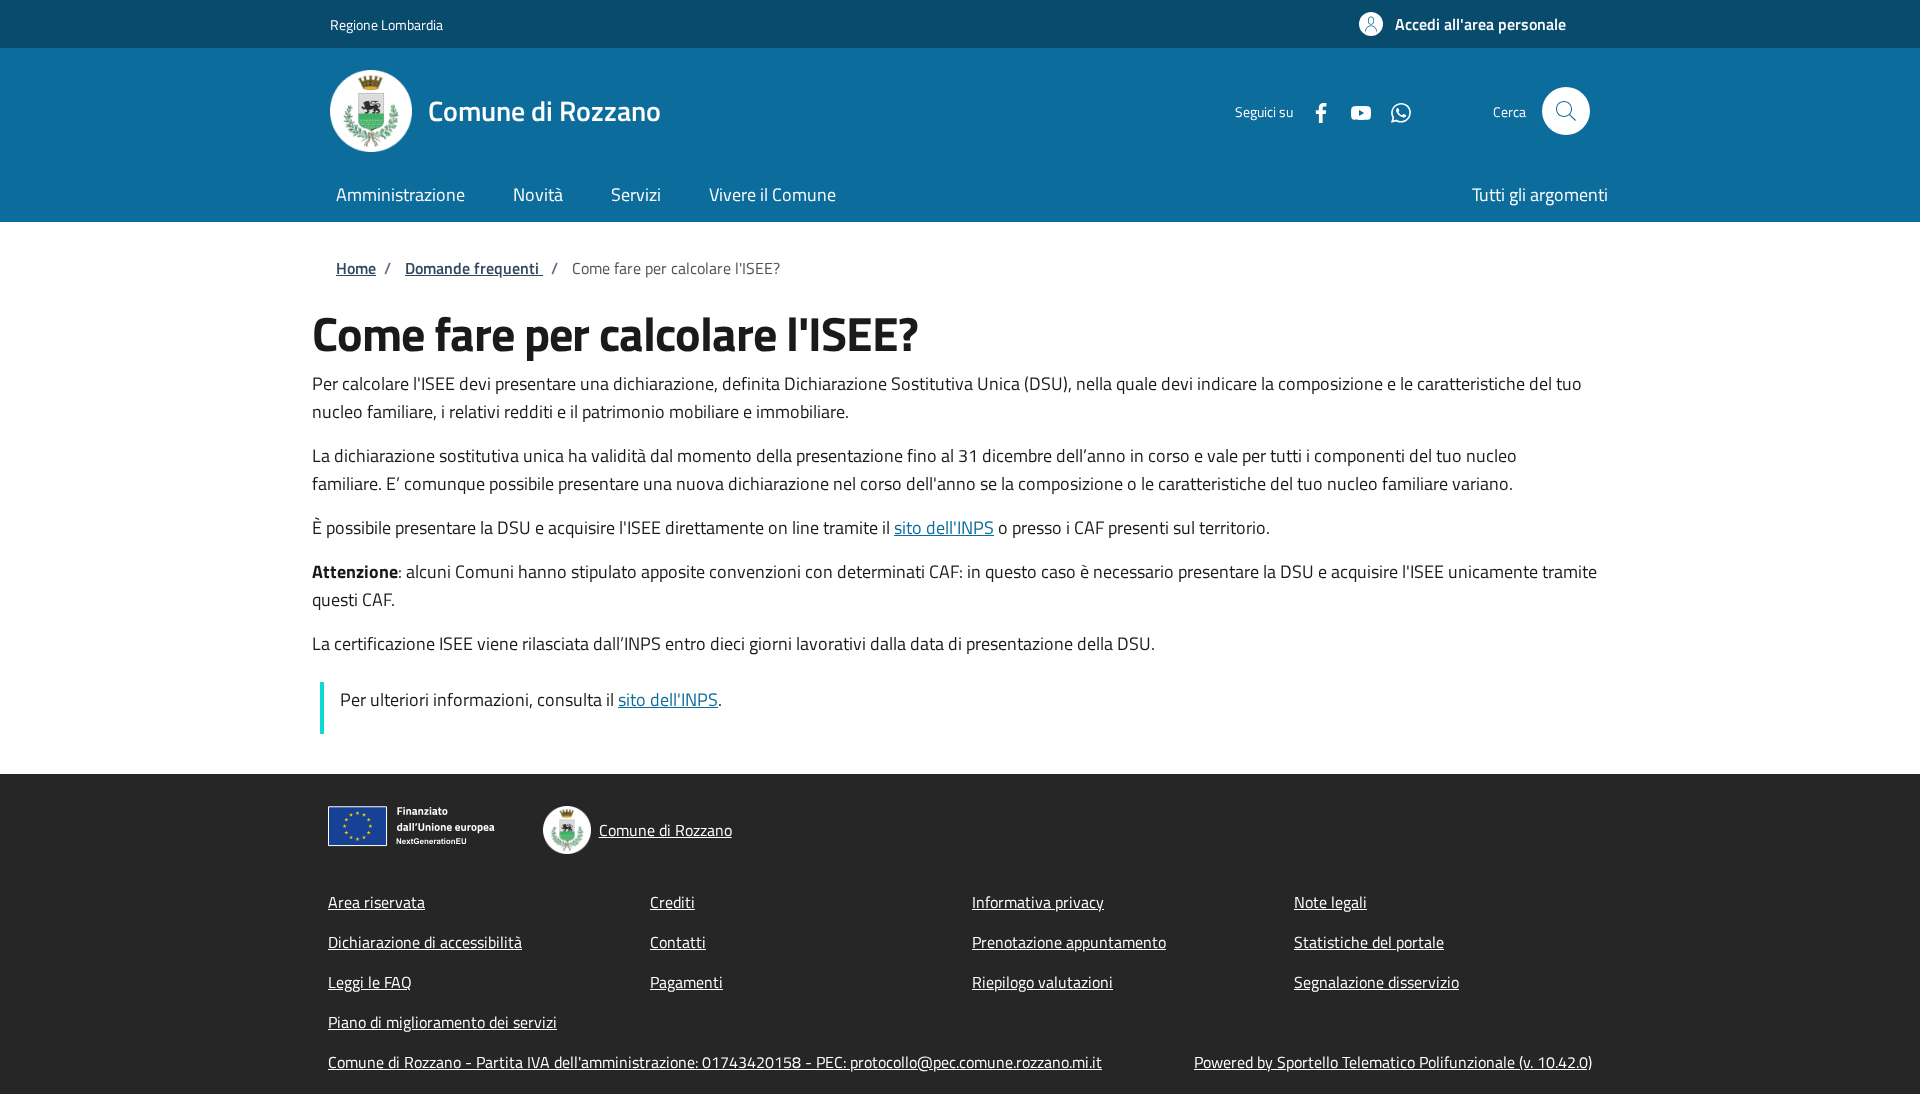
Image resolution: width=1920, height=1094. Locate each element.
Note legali (1330, 902)
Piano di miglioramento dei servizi (442, 1022)
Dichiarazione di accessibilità (425, 942)
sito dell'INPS (944, 527)
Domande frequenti (474, 268)
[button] (1462, 24)
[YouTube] (1353, 110)
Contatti (678, 942)
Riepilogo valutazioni (1042, 982)
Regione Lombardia (386, 24)
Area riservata (376, 902)
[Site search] (1566, 111)
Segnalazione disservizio (1376, 982)
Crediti (672, 902)
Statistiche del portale (1369, 942)
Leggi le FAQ (370, 982)
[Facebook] (1313, 110)
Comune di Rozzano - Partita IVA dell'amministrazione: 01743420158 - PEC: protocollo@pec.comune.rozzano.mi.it (715, 1062)
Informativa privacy (1038, 902)
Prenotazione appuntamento (1069, 942)
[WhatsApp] (1393, 110)
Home (356, 268)
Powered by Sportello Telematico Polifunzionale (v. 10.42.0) (1393, 1062)
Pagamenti (686, 982)
